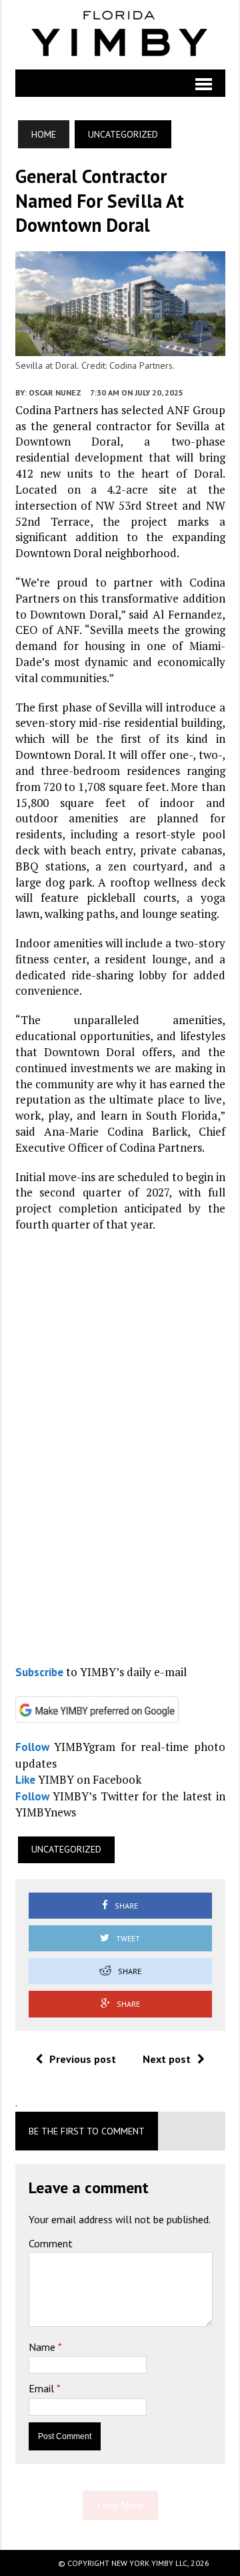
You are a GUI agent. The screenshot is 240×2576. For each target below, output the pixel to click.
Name (43, 2347)
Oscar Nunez (55, 392)
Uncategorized (66, 1849)
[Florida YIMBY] (120, 35)
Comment (51, 2243)
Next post (167, 2059)
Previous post (83, 2059)
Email (43, 2388)
